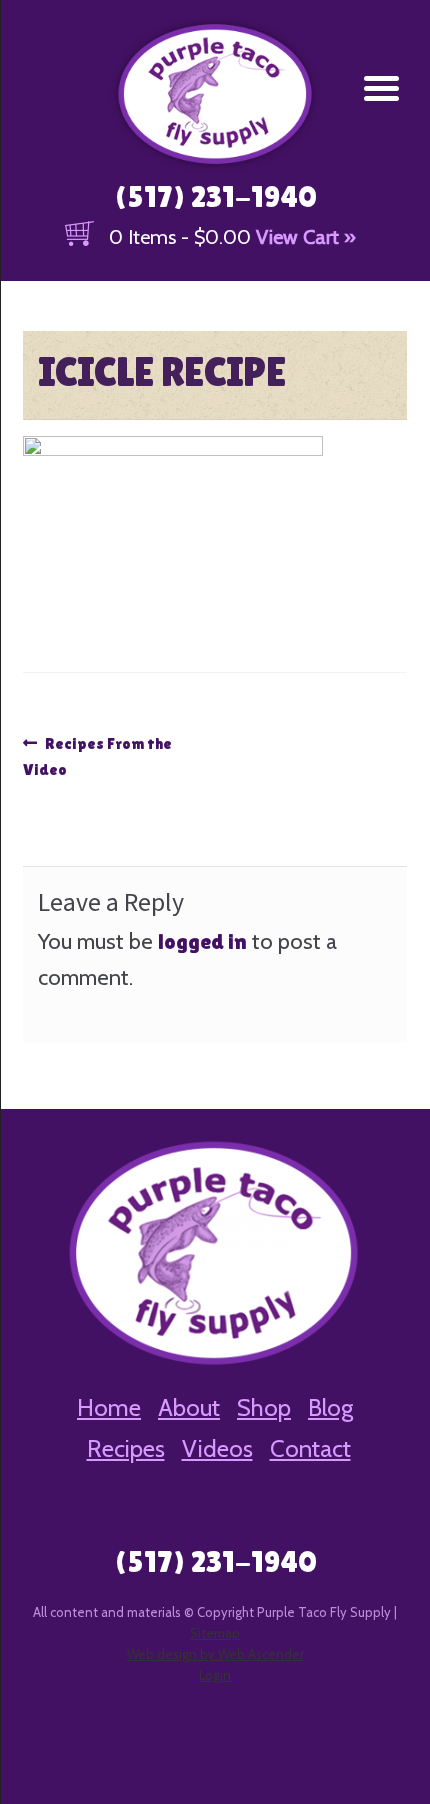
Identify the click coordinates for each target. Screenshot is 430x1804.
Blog (330, 1407)
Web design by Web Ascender (215, 1654)
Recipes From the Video (98, 756)
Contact (310, 1448)
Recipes (126, 1448)
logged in (202, 941)
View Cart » (306, 237)
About (189, 1407)
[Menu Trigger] (381, 87)
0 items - (180, 237)
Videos (217, 1448)
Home (109, 1407)
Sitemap (215, 1633)
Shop (264, 1407)
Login (215, 1675)
